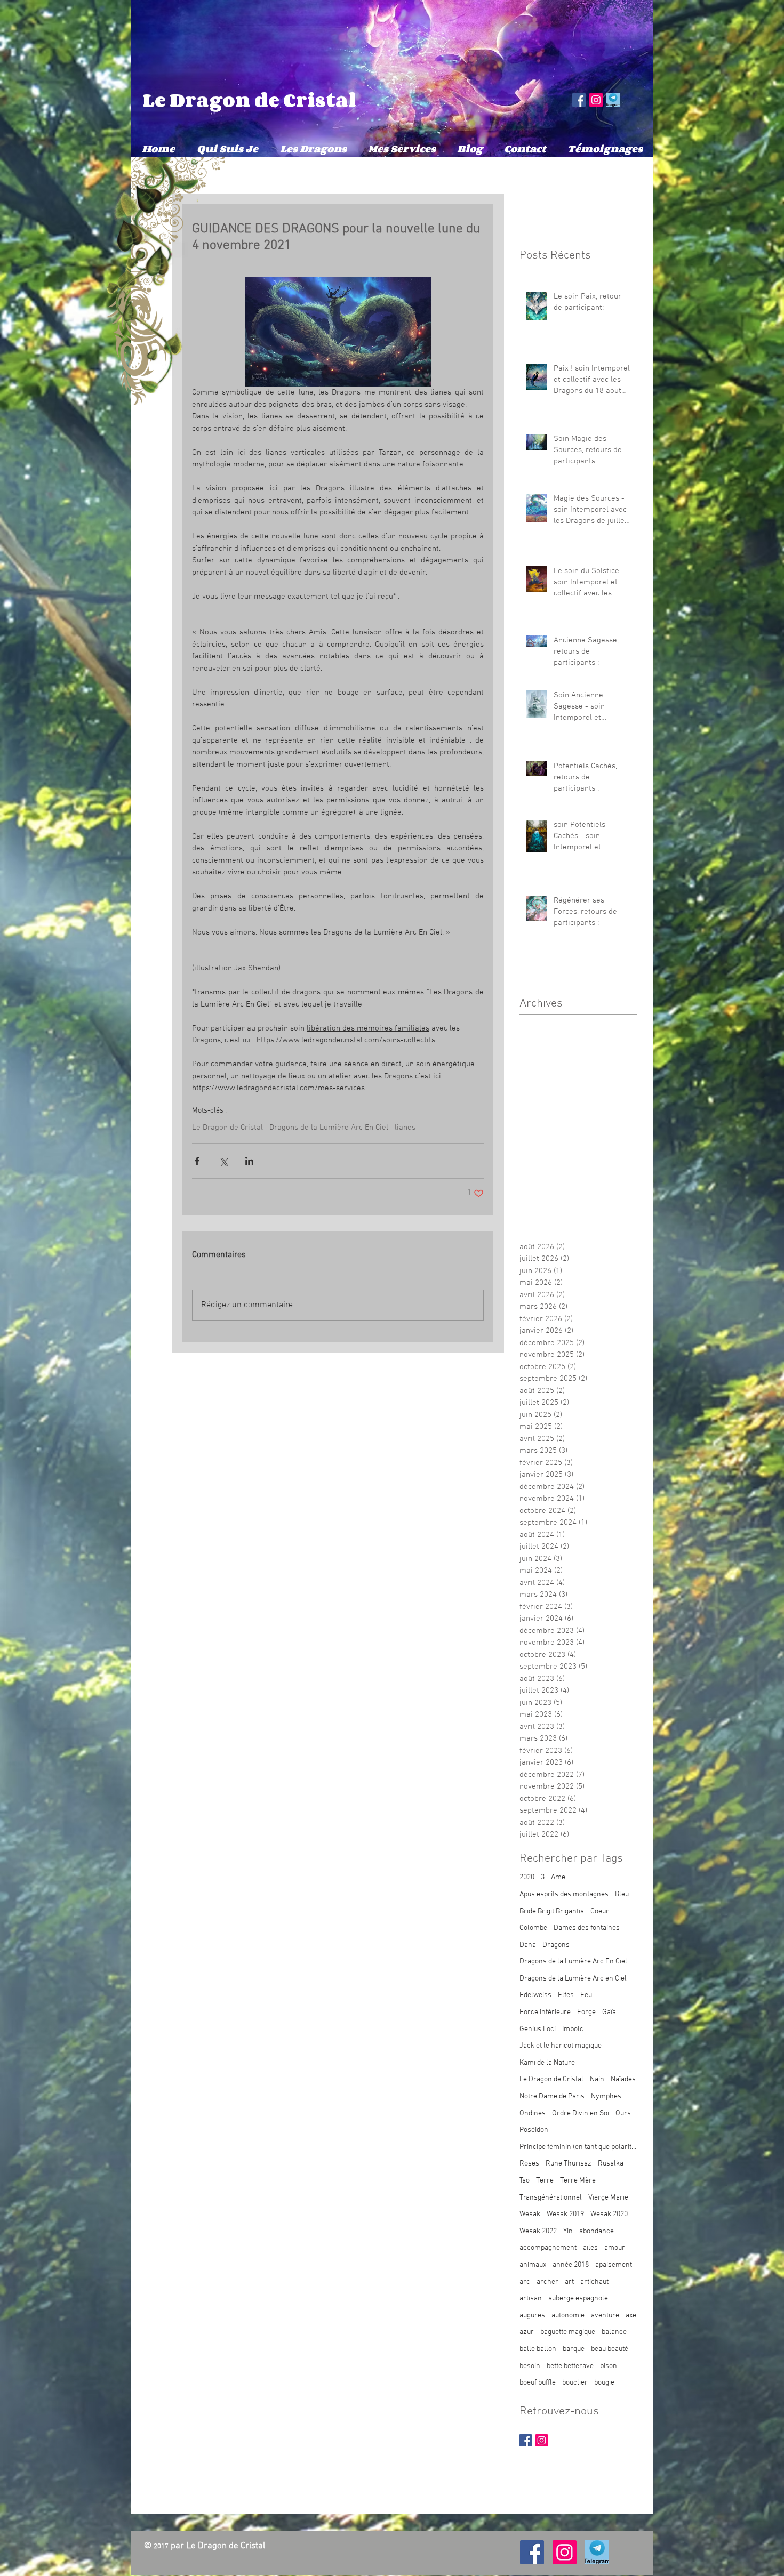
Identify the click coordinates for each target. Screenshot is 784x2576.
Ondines (533, 2114)
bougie (604, 2383)
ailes (590, 2248)
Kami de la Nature (547, 2063)
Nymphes (606, 2096)
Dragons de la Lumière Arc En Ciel (329, 1128)
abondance (597, 2231)
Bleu (622, 1894)
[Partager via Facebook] (197, 1161)
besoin (530, 2366)
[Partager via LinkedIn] (249, 1161)
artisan (531, 2299)
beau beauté (610, 2349)
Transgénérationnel (551, 2198)
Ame (558, 1877)
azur (527, 2332)
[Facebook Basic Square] (526, 2440)
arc (525, 2282)
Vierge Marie (608, 2198)
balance (614, 2332)
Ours (623, 2114)
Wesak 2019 (565, 2214)
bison (609, 2366)
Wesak (530, 2214)
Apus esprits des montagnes (564, 1894)
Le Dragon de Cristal (249, 100)
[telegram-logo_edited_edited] (613, 100)
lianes (405, 1128)
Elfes (566, 1995)
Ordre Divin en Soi (581, 2114)
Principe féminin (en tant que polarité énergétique (578, 2147)
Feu (586, 1995)
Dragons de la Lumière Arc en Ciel (573, 1979)
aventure (605, 2316)
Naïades (623, 2079)
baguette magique (568, 2332)
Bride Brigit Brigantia (552, 1911)
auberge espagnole (578, 2299)
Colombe (533, 1928)
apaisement (614, 2265)
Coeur (600, 1911)
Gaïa (609, 2012)
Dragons (556, 1945)
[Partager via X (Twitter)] (223, 1161)
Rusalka (611, 2164)
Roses (529, 2164)
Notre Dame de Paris (552, 2096)
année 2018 (571, 2265)
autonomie (568, 2316)
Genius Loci (538, 2029)
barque (574, 2349)
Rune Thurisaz (569, 2164)
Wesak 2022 (538, 2231)
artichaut (594, 2282)
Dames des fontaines (587, 1928)
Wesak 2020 (609, 2214)
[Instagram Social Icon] (596, 100)
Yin (568, 2231)
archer (547, 2282)
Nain (597, 2079)
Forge (586, 2012)
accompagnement (548, 2248)
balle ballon (538, 2349)
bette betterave (570, 2366)
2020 (527, 1877)
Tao (525, 2181)
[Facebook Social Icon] (579, 100)
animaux (533, 2265)
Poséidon (534, 2130)
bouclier (575, 2383)
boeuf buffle (538, 2383)
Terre (545, 2181)
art (569, 2282)
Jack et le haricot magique (561, 2046)
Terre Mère (578, 2181)
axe (631, 2316)
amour (615, 2248)
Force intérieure (545, 2012)
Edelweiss (535, 1995)
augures (532, 2316)
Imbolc (573, 2029)
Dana (528, 1945)
